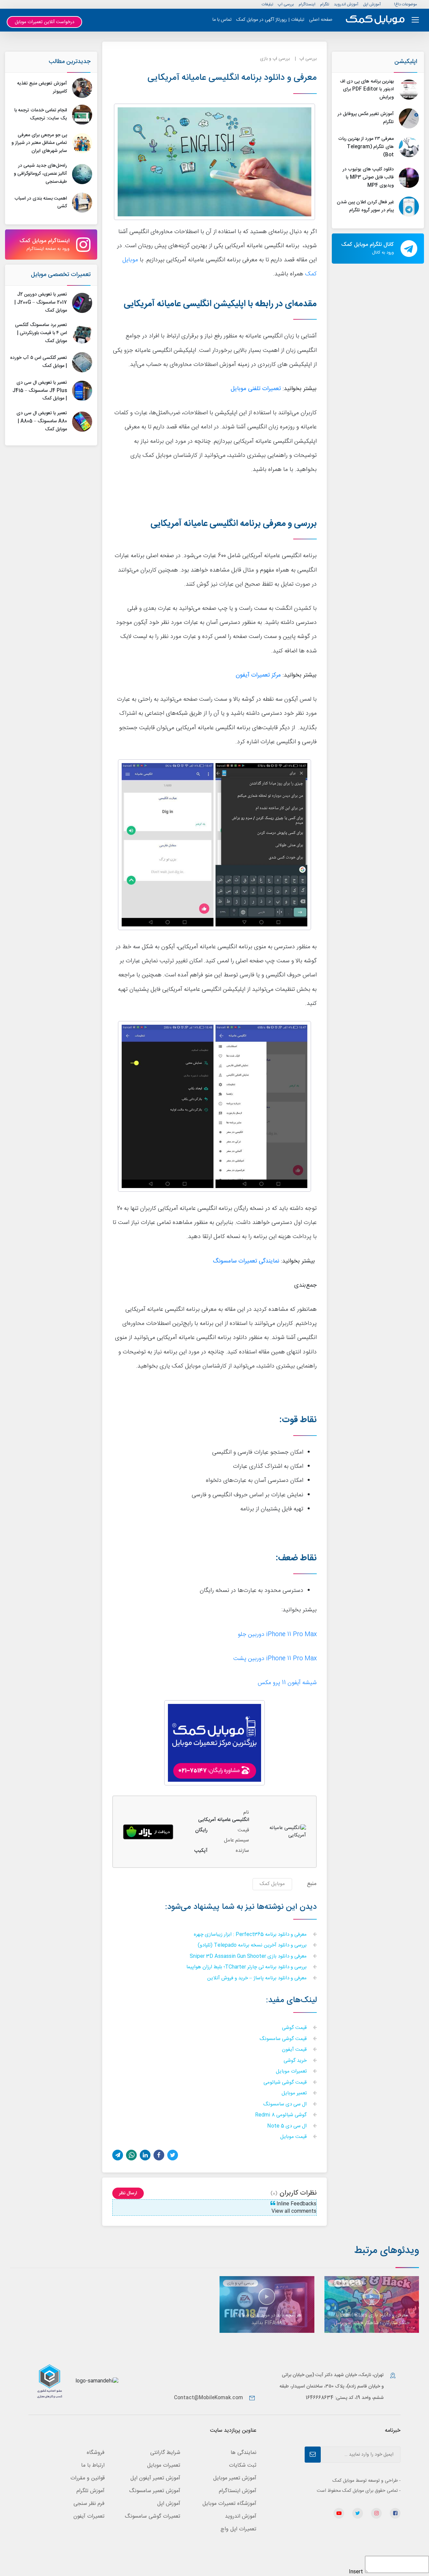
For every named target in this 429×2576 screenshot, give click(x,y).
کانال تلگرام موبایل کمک (367, 248)
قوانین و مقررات (87, 2478)
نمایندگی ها (243, 2453)
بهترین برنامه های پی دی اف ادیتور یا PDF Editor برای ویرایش (367, 90)
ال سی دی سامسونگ (286, 2105)
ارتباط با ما (93, 2465)
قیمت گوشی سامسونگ (284, 2039)
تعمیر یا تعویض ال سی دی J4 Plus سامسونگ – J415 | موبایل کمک (40, 391)
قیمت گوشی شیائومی (286, 2083)
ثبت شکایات (243, 2465)
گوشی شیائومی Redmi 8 (282, 2115)
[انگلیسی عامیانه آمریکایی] (148, 1832)
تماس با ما (222, 20)
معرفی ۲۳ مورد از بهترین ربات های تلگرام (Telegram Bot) (366, 147)
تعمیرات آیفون (89, 2516)
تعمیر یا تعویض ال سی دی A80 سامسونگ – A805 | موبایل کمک (42, 421)
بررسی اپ (286, 4)
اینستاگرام (307, 4)
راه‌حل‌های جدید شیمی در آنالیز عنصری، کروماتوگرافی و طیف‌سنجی (40, 174)
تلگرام (325, 4)
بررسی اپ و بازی (275, 59)
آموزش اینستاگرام (238, 2491)
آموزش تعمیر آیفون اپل (155, 2478)
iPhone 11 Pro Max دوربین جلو (277, 1635)
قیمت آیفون (295, 2050)
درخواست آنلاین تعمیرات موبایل (45, 22)
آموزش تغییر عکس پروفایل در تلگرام (366, 118)
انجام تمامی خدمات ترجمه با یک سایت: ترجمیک (41, 114)
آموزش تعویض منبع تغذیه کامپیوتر (42, 88)
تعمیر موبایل (295, 2094)
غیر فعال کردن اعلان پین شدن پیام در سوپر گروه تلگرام (365, 206)
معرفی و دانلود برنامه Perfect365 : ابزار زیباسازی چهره (251, 1935)
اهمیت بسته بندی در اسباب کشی (41, 203)
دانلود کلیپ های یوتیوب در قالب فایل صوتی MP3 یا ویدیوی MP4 (368, 177)
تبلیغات (267, 4)
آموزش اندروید (346, 4)
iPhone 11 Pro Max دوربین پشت (275, 1659)
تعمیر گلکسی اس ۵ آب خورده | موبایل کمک (39, 362)
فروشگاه (96, 2453)
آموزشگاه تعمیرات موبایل (229, 2504)
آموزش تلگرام (90, 2491)
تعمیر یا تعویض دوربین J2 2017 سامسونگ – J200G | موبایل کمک (41, 303)
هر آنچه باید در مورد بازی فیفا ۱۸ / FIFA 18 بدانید (267, 2319)
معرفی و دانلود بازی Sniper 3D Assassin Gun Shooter (249, 1957)
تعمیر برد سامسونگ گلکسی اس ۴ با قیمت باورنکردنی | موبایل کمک (41, 333)
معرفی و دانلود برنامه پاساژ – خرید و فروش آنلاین (258, 1978)
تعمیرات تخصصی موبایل (61, 275)
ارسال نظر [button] (128, 2193)
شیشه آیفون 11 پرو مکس (287, 1683)
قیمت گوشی (295, 2028)
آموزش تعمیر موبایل (235, 2478)
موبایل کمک (272, 1884)
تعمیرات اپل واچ (238, 2529)
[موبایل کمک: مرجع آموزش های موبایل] (375, 20)
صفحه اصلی (321, 20)
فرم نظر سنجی (89, 2504)
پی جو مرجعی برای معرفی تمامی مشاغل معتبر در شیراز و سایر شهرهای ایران (39, 143)
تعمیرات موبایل (292, 2072)
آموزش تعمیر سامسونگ (155, 2491)
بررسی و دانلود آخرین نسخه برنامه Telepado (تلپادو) (253, 1946)
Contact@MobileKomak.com (208, 2398)
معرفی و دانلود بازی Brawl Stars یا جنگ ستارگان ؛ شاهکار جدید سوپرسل (372, 2319)
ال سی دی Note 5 (288, 2126)
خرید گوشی (296, 2061)
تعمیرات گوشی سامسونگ (152, 2516)
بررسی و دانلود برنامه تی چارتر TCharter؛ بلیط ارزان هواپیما (247, 1967)
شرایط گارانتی (165, 2453)
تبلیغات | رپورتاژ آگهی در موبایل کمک (270, 20)
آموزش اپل (372, 4)
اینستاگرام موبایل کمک (44, 245)
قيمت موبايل (294, 2137)
